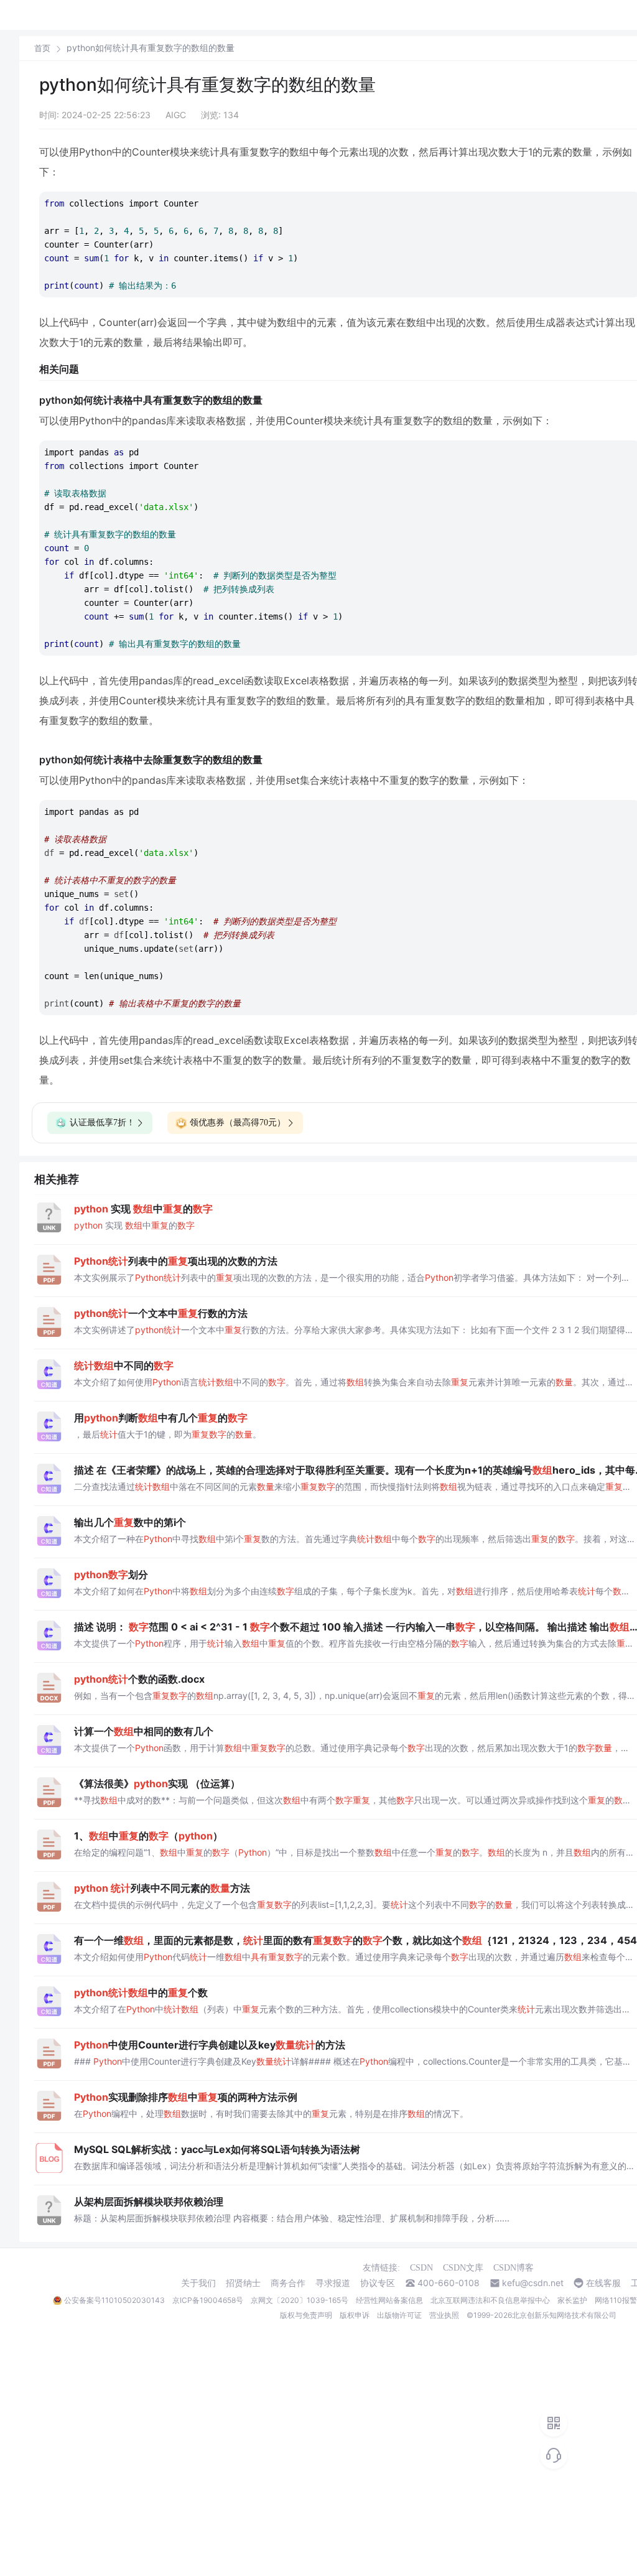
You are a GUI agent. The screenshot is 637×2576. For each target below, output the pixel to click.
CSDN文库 (463, 2268)
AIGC (176, 115)
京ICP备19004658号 (208, 2300)
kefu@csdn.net (533, 2283)
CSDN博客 (514, 2268)
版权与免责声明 (306, 2315)
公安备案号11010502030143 (114, 2300)
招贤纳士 (243, 2283)
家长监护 (572, 2300)
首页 (42, 48)
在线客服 (603, 2283)
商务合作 (288, 2283)
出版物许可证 (399, 2315)
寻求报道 (333, 2283)
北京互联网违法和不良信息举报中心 (490, 2300)
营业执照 (444, 2315)
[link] (42, 48)
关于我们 (198, 2283)
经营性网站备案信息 (389, 2300)
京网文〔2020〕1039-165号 (300, 2300)
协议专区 (378, 2283)
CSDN (421, 2268)
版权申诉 (355, 2315)
